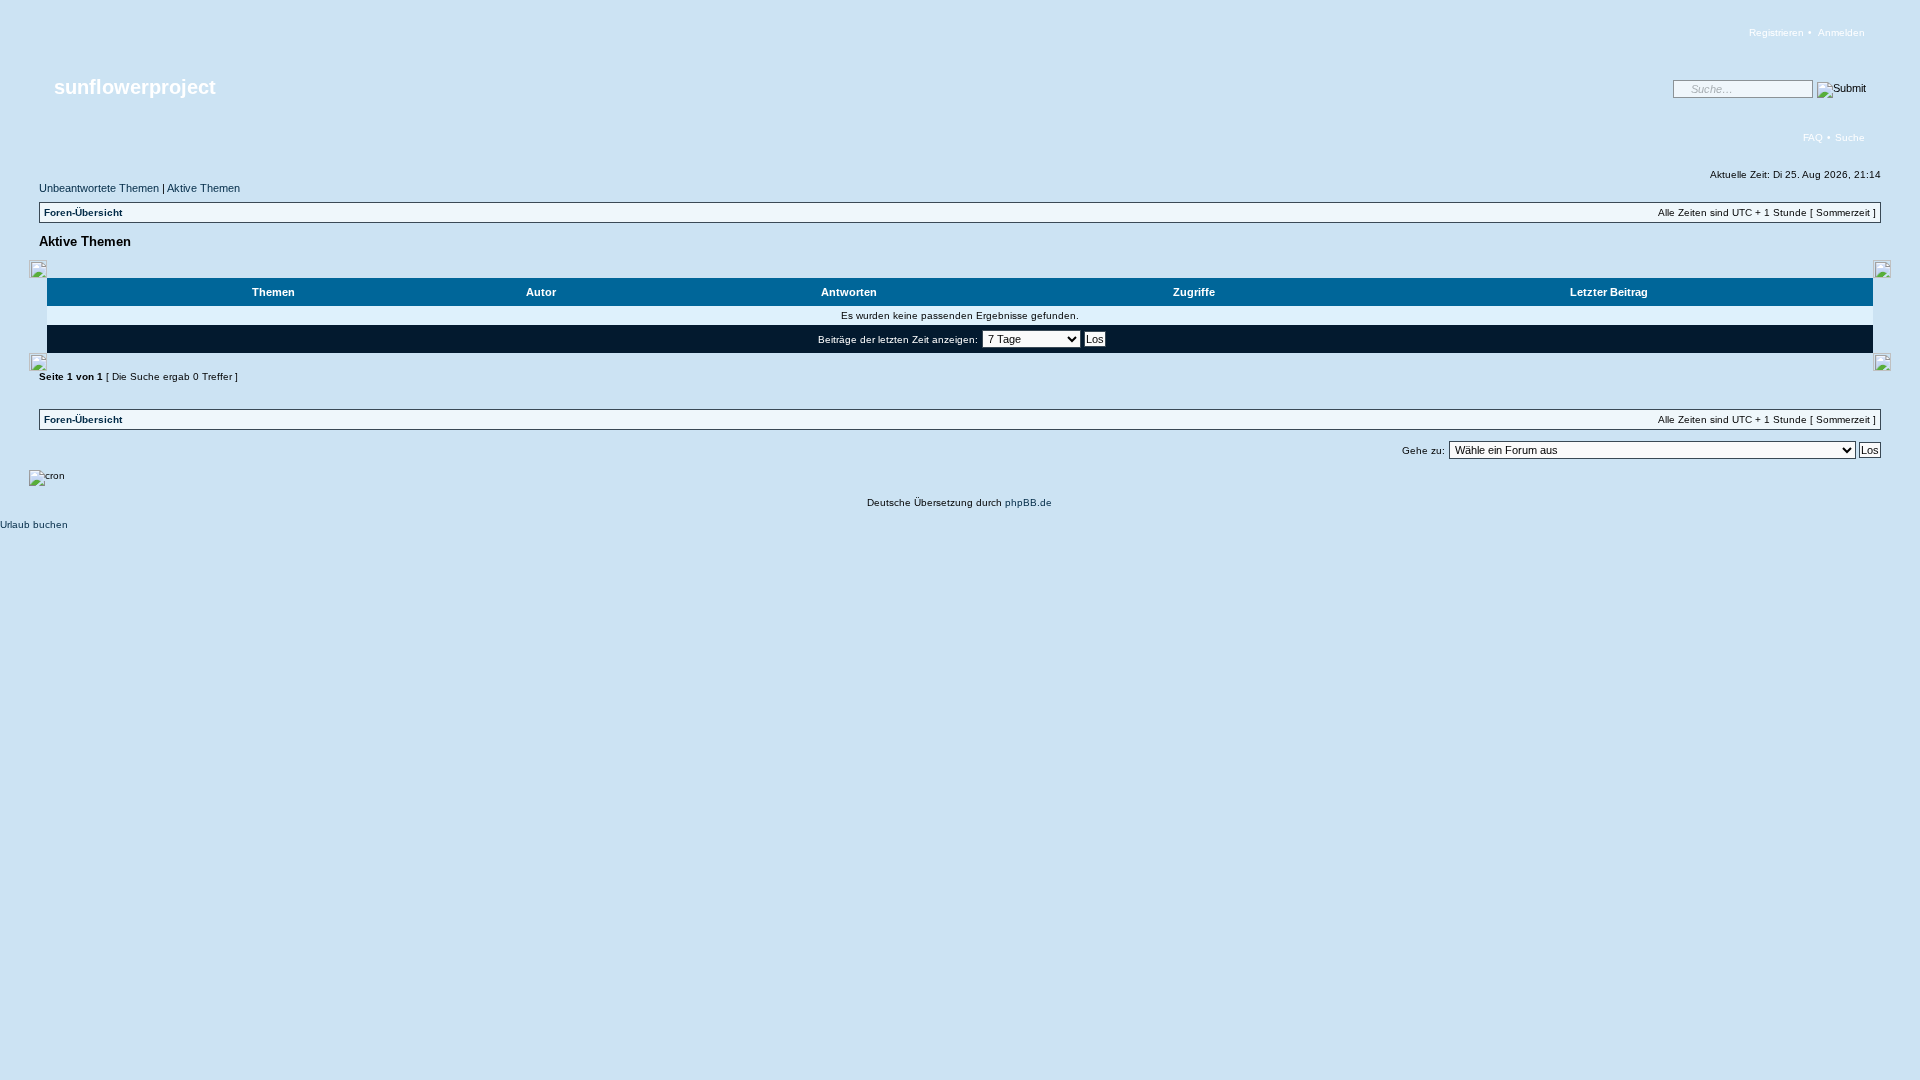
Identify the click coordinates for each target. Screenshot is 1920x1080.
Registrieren (1776, 32)
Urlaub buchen (34, 524)
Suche (1850, 137)
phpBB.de (1028, 502)
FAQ (1813, 137)
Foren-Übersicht (83, 212)
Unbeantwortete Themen (99, 188)
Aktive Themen (203, 188)
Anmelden (1841, 32)
